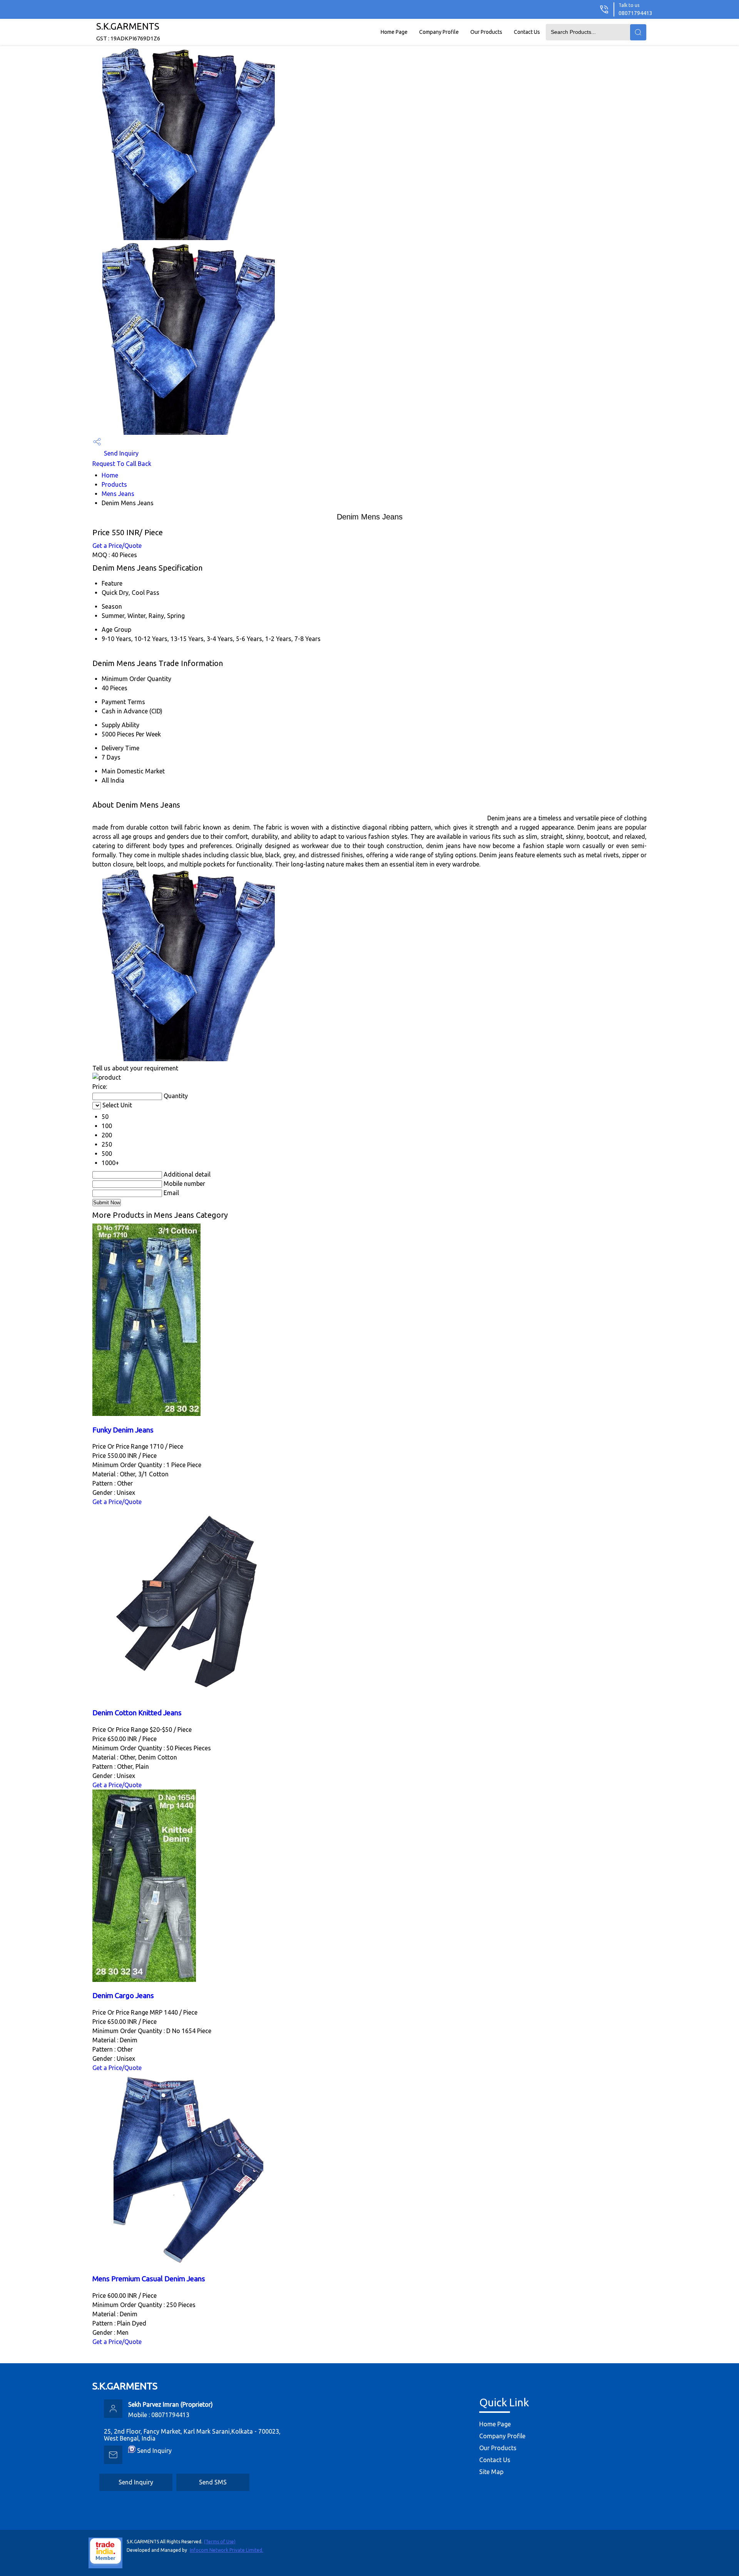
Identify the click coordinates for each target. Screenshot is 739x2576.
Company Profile (439, 32)
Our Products (486, 32)
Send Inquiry (120, 453)
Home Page (394, 32)
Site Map (491, 2472)
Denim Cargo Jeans (123, 1996)
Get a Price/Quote (117, 546)
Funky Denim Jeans (123, 1430)
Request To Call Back (122, 464)
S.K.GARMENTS (128, 31)
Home (110, 475)
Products (114, 484)
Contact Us (527, 32)
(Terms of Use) (220, 2542)
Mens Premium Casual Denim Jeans (149, 2279)
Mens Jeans (118, 494)
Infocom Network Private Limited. (227, 2550)
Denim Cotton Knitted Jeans (137, 1713)
